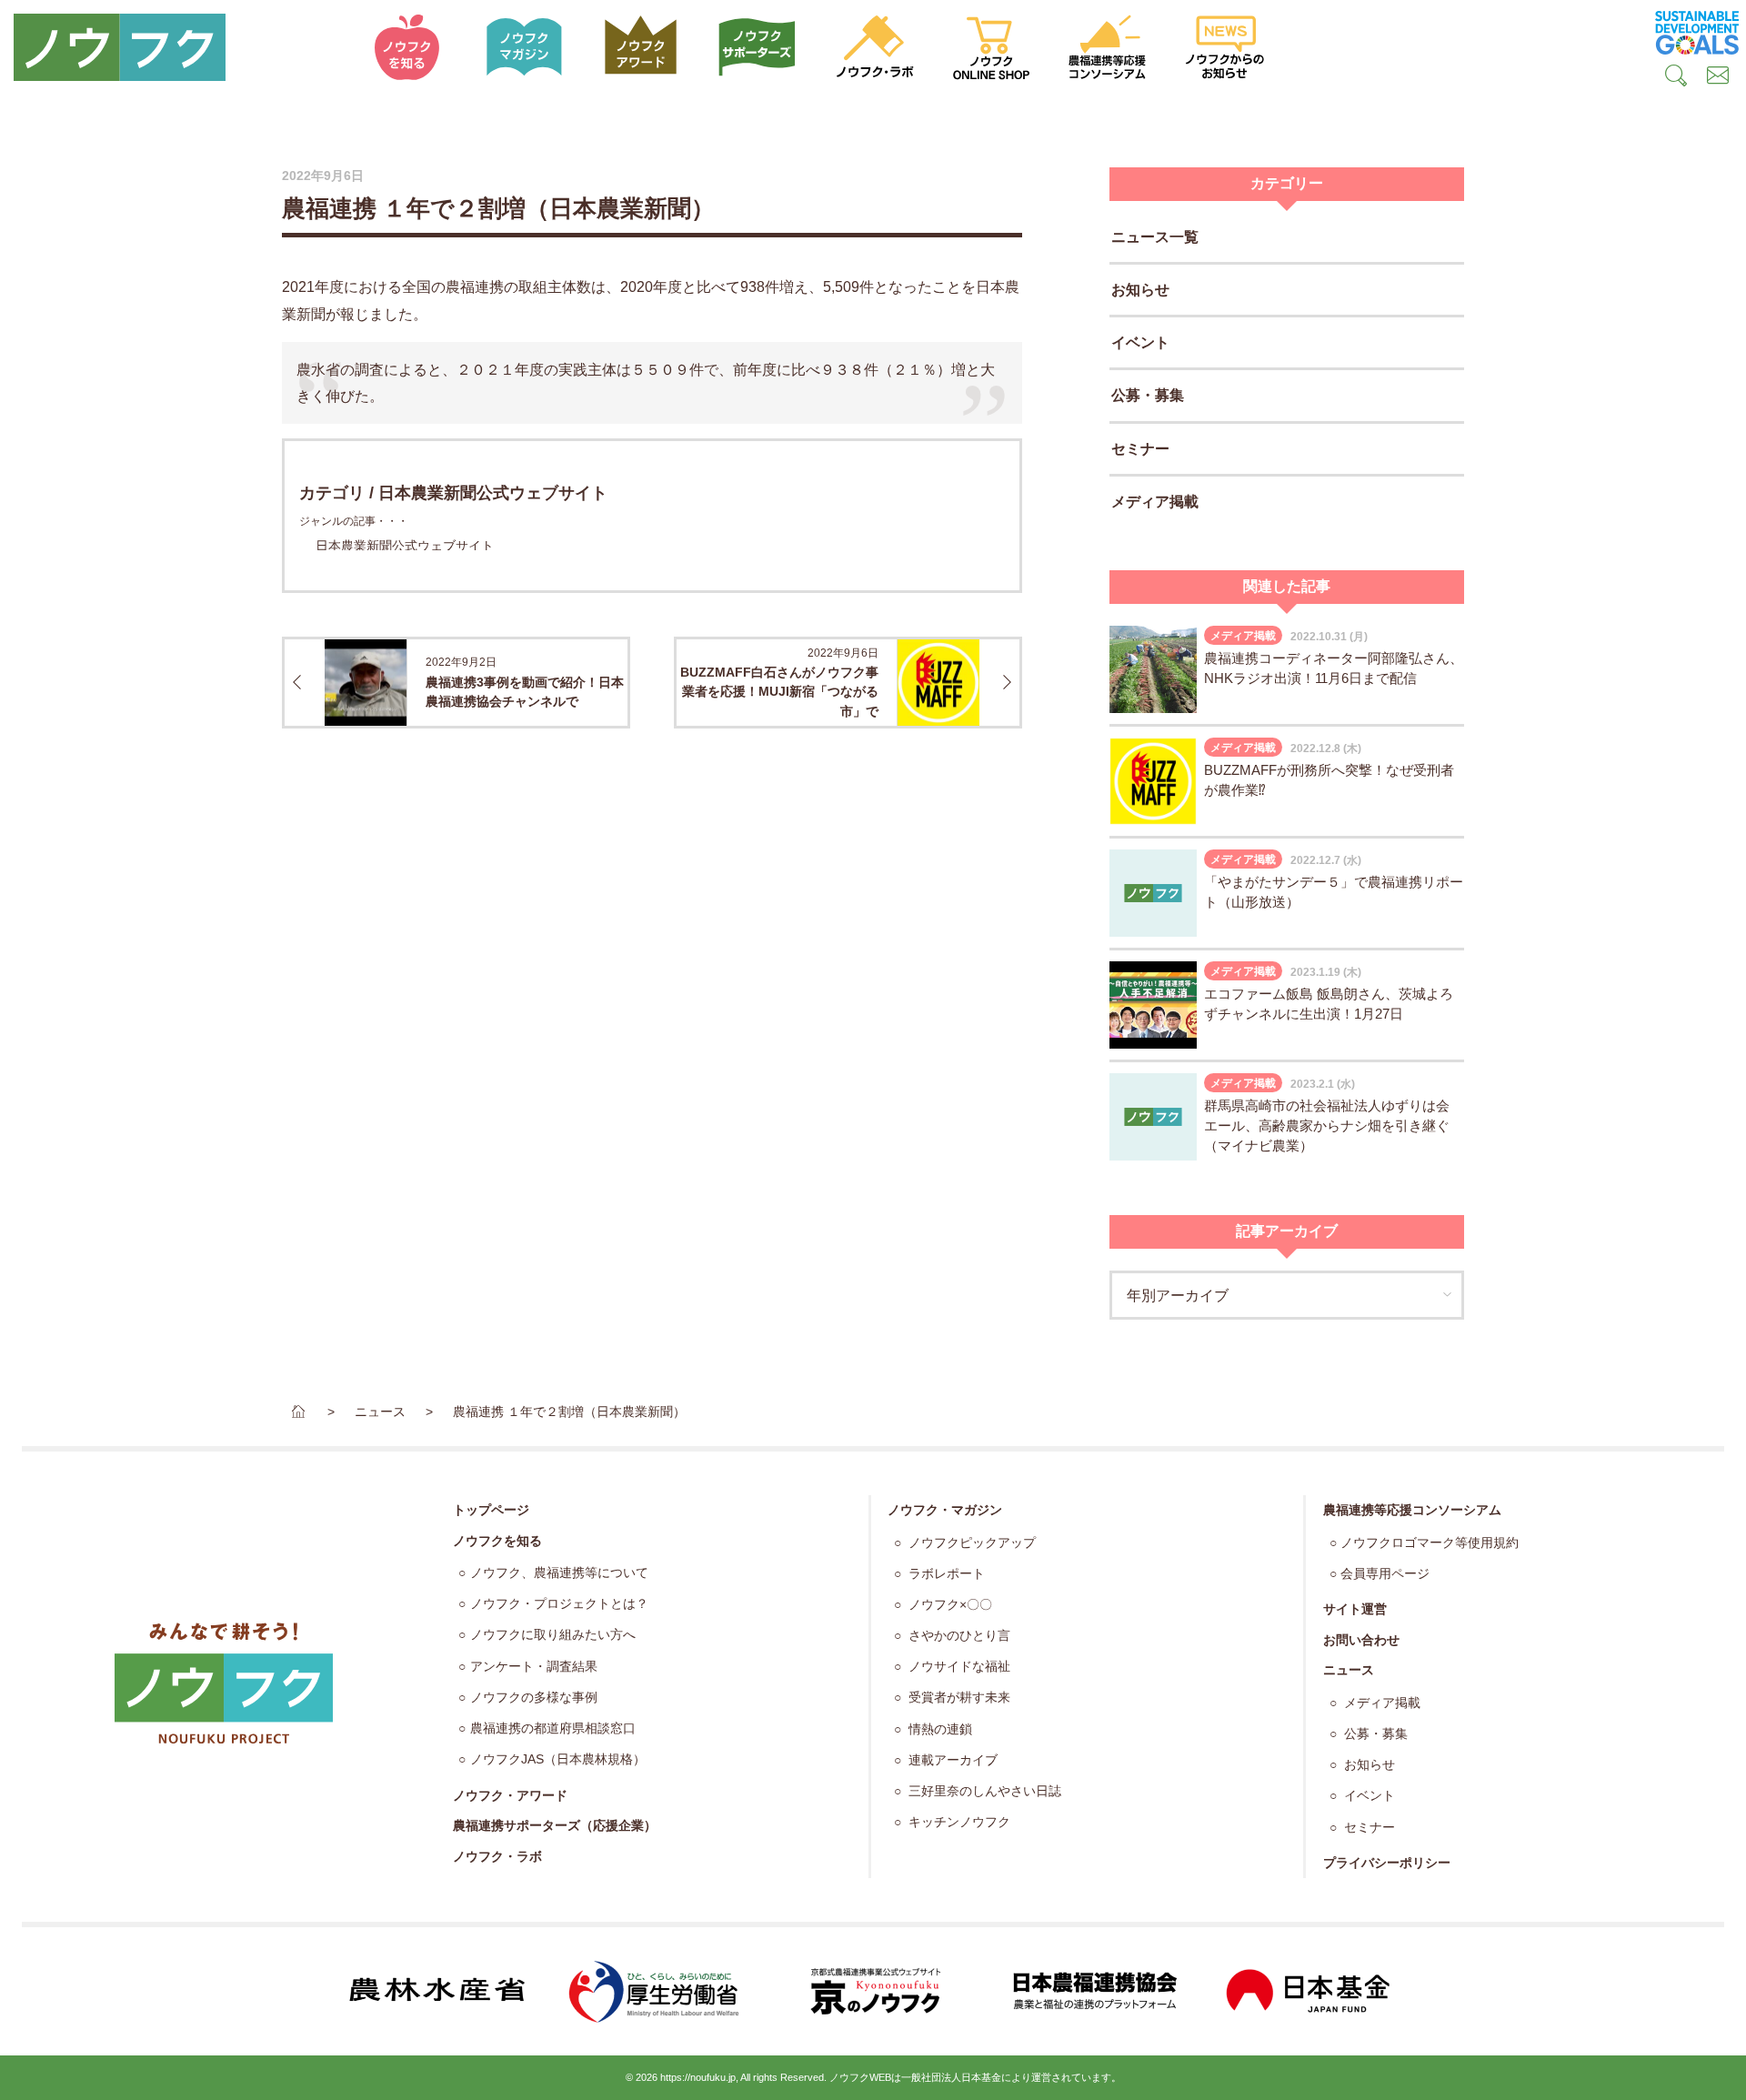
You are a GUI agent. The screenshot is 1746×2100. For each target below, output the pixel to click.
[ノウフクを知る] (407, 47)
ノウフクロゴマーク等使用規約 (1430, 1543)
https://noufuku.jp (698, 2077)
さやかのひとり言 (958, 1636)
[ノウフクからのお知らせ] (1225, 47)
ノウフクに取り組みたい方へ (553, 1635)
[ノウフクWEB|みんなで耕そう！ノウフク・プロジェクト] (175, 47)
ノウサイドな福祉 (958, 1667)
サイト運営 (1355, 1609)
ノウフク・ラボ (497, 1856)
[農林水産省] (436, 1991)
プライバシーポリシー (1387, 1863)
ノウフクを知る (497, 1541)
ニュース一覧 (1155, 237)
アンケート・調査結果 (534, 1667)
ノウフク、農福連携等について (559, 1573)
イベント (1140, 342)
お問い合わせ (1361, 1640)
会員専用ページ (1385, 1574)
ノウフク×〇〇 (948, 1605)
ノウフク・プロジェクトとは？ (559, 1604)
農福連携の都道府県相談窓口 (553, 1728)
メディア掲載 (1155, 502)
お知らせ (1140, 290)
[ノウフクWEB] (224, 1683)
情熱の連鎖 (938, 1729)
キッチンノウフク (958, 1822)
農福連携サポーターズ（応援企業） (555, 1825)
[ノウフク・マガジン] (524, 47)
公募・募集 (1148, 395)
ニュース (1349, 1670)
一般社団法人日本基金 (951, 2077)
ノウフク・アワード (510, 1795)
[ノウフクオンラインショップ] (991, 47)
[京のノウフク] (873, 1992)
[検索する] (1676, 78)
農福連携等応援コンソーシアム (1412, 1510)
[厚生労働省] (655, 1991)
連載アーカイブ (951, 1760)
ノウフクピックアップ (970, 1543)
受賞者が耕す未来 (958, 1698)
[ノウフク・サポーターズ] (758, 47)
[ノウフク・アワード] (641, 47)
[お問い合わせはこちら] (1718, 78)
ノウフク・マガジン (945, 1510)
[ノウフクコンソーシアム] (1108, 47)
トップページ (491, 1510)
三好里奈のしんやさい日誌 (983, 1791)
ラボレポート (945, 1574)
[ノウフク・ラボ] (875, 47)
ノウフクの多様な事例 (534, 1698)
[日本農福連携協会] (1091, 1991)
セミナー (1140, 449)
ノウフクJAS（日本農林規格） (558, 1759)
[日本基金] (1309, 1991)
